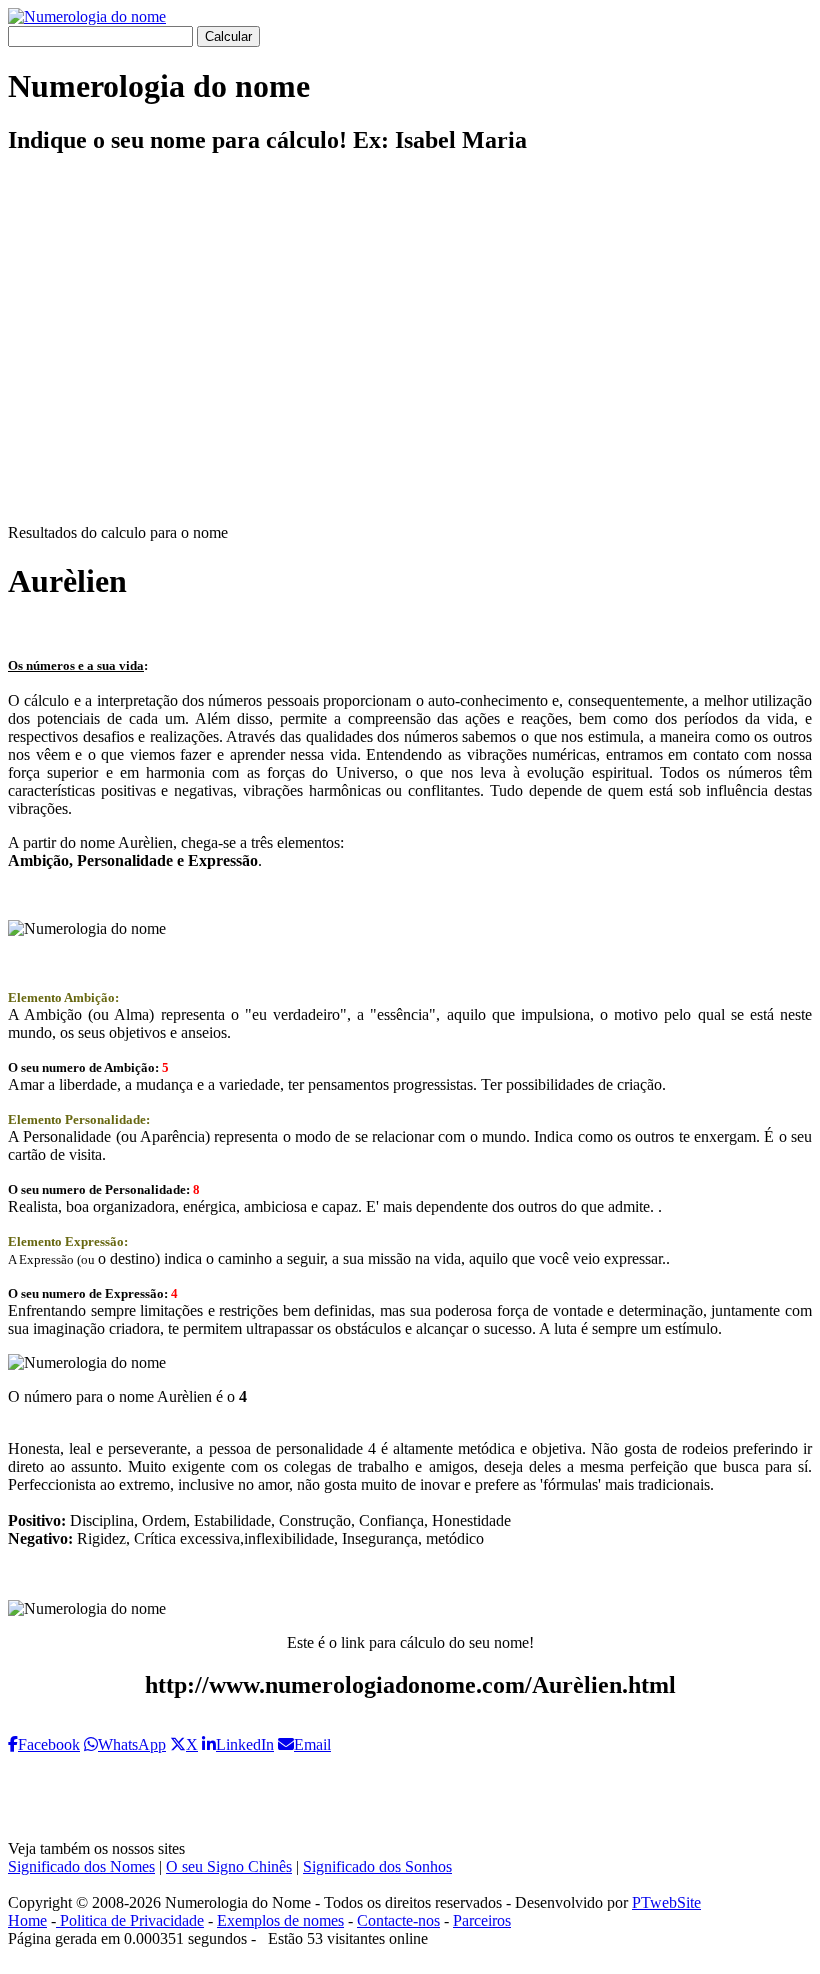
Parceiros (482, 1920)
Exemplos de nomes (280, 1920)
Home (27, 1920)
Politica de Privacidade (130, 1920)
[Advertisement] (410, 356)
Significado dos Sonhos (377, 1866)
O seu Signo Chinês (229, 1866)
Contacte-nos (398, 1920)
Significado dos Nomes (81, 1866)
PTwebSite (666, 1902)
